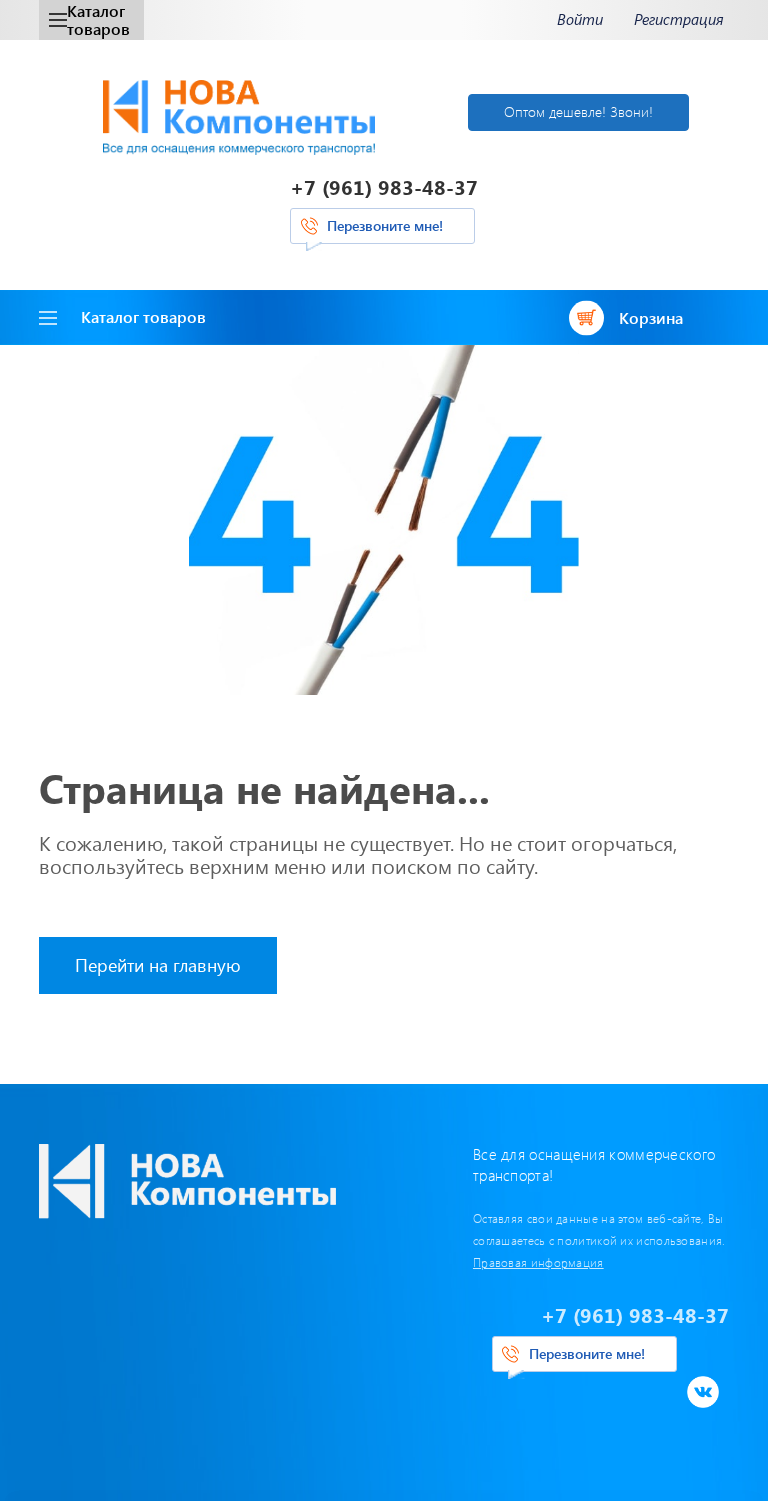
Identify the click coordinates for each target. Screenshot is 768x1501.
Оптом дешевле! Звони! (578, 111)
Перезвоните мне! (385, 225)
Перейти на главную (158, 965)
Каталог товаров (98, 19)
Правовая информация (538, 1262)
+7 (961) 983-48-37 (384, 186)
